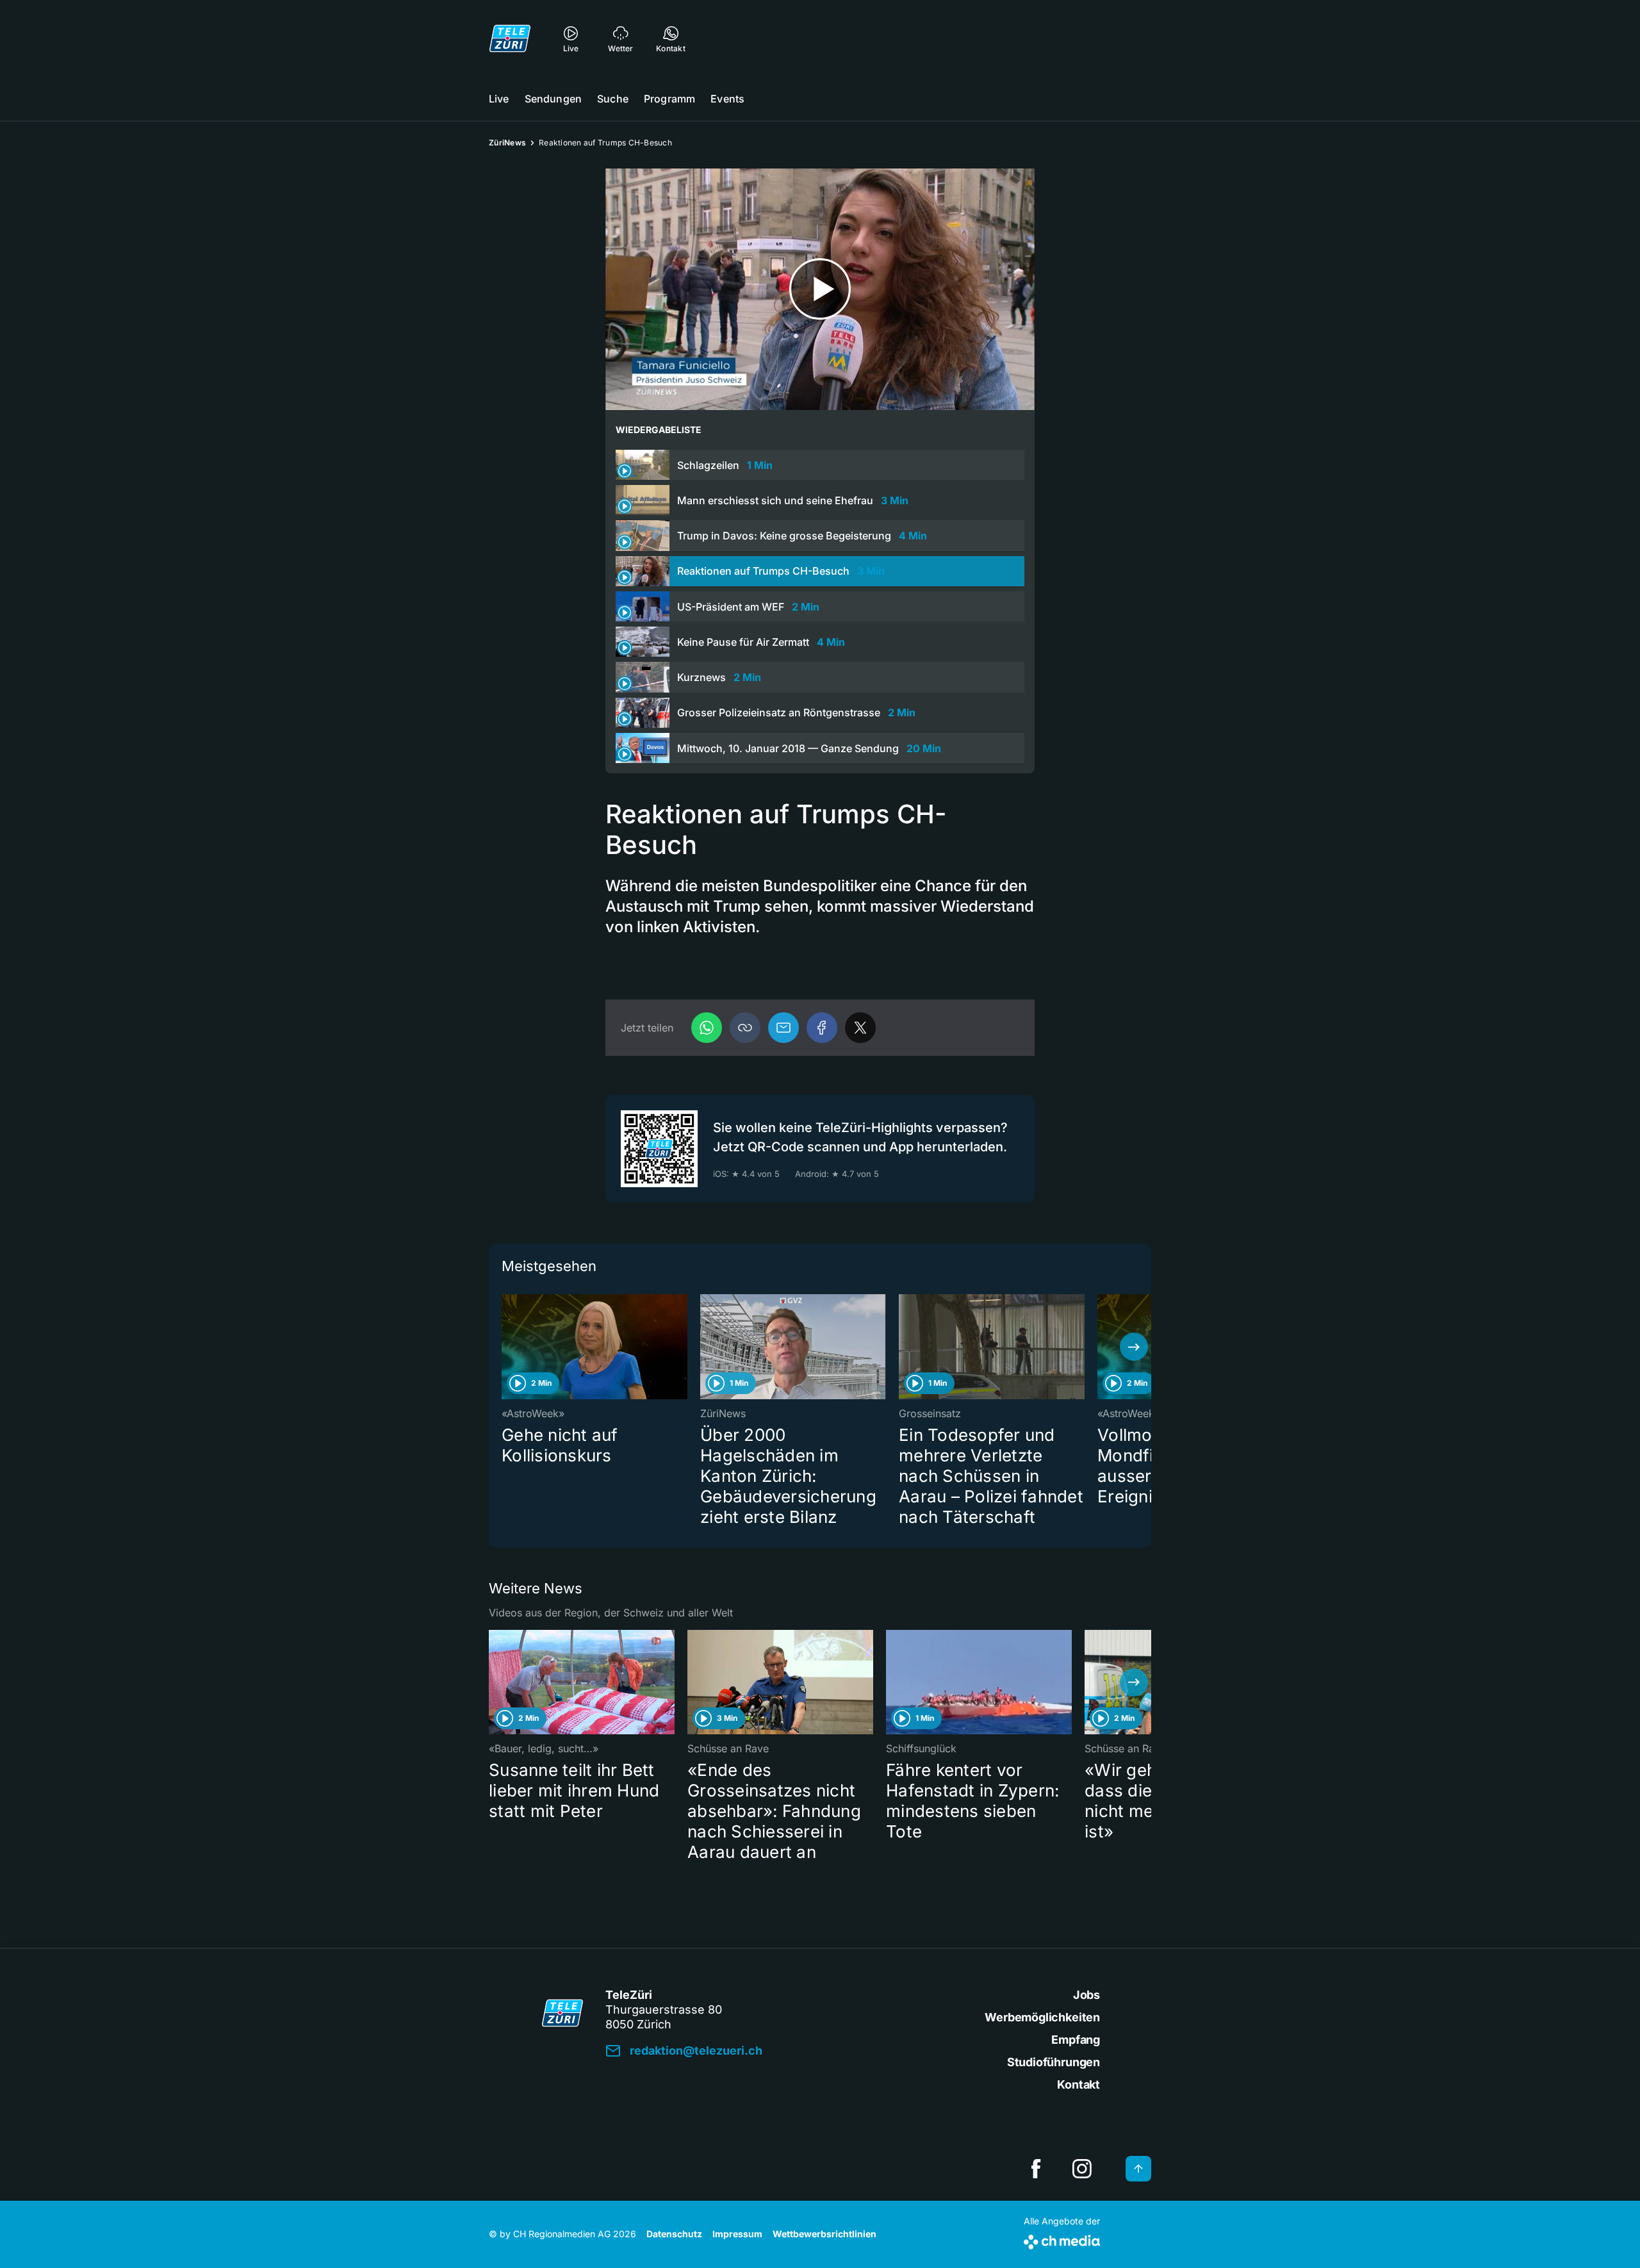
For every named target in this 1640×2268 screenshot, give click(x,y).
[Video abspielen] (820, 289)
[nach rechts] (1134, 1347)
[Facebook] (822, 1028)
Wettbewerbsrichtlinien (824, 2234)
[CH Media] (1062, 2239)
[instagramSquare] (1082, 2169)
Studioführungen (1054, 2062)
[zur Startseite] (510, 38)
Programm (669, 99)
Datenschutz (674, 2234)
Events (727, 99)
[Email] (783, 1028)
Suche (613, 99)
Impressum (737, 2234)
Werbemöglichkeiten (1042, 2017)
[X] (860, 1028)
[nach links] (506, 1347)
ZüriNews (507, 143)
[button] (745, 1028)
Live (499, 99)
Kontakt (1078, 2084)
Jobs (1086, 1995)
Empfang (1076, 2040)
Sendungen (553, 99)
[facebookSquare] (1036, 2169)
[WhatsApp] (707, 1028)
